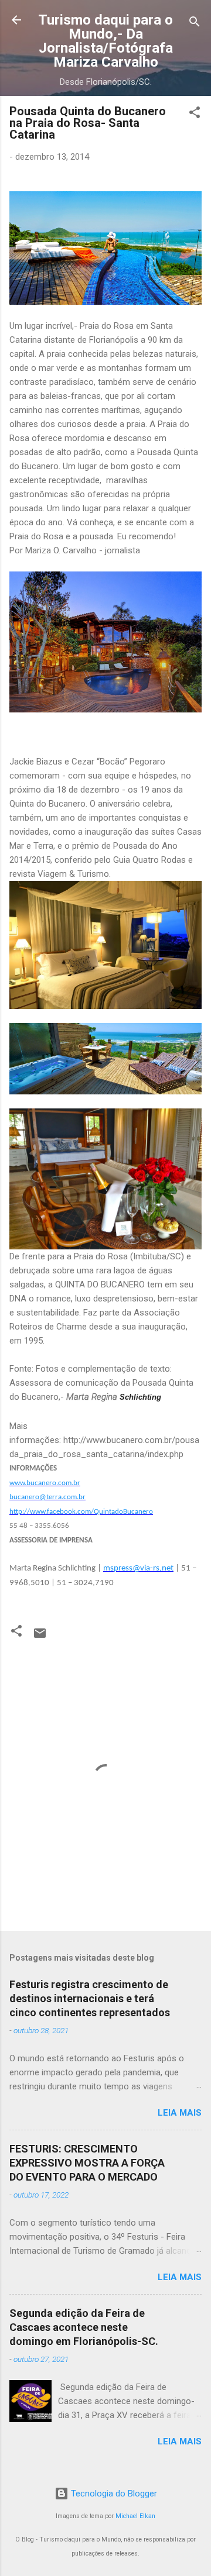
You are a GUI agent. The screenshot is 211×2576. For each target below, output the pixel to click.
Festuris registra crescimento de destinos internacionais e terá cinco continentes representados (90, 1998)
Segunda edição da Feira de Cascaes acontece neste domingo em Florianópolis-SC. (84, 2327)
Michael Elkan (135, 2516)
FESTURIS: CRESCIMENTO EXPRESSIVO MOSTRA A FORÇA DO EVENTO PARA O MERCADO (87, 2163)
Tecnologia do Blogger (113, 2494)
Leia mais (180, 2113)
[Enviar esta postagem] (40, 1637)
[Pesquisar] (195, 24)
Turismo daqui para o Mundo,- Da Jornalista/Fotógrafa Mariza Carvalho (105, 41)
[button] (195, 114)
